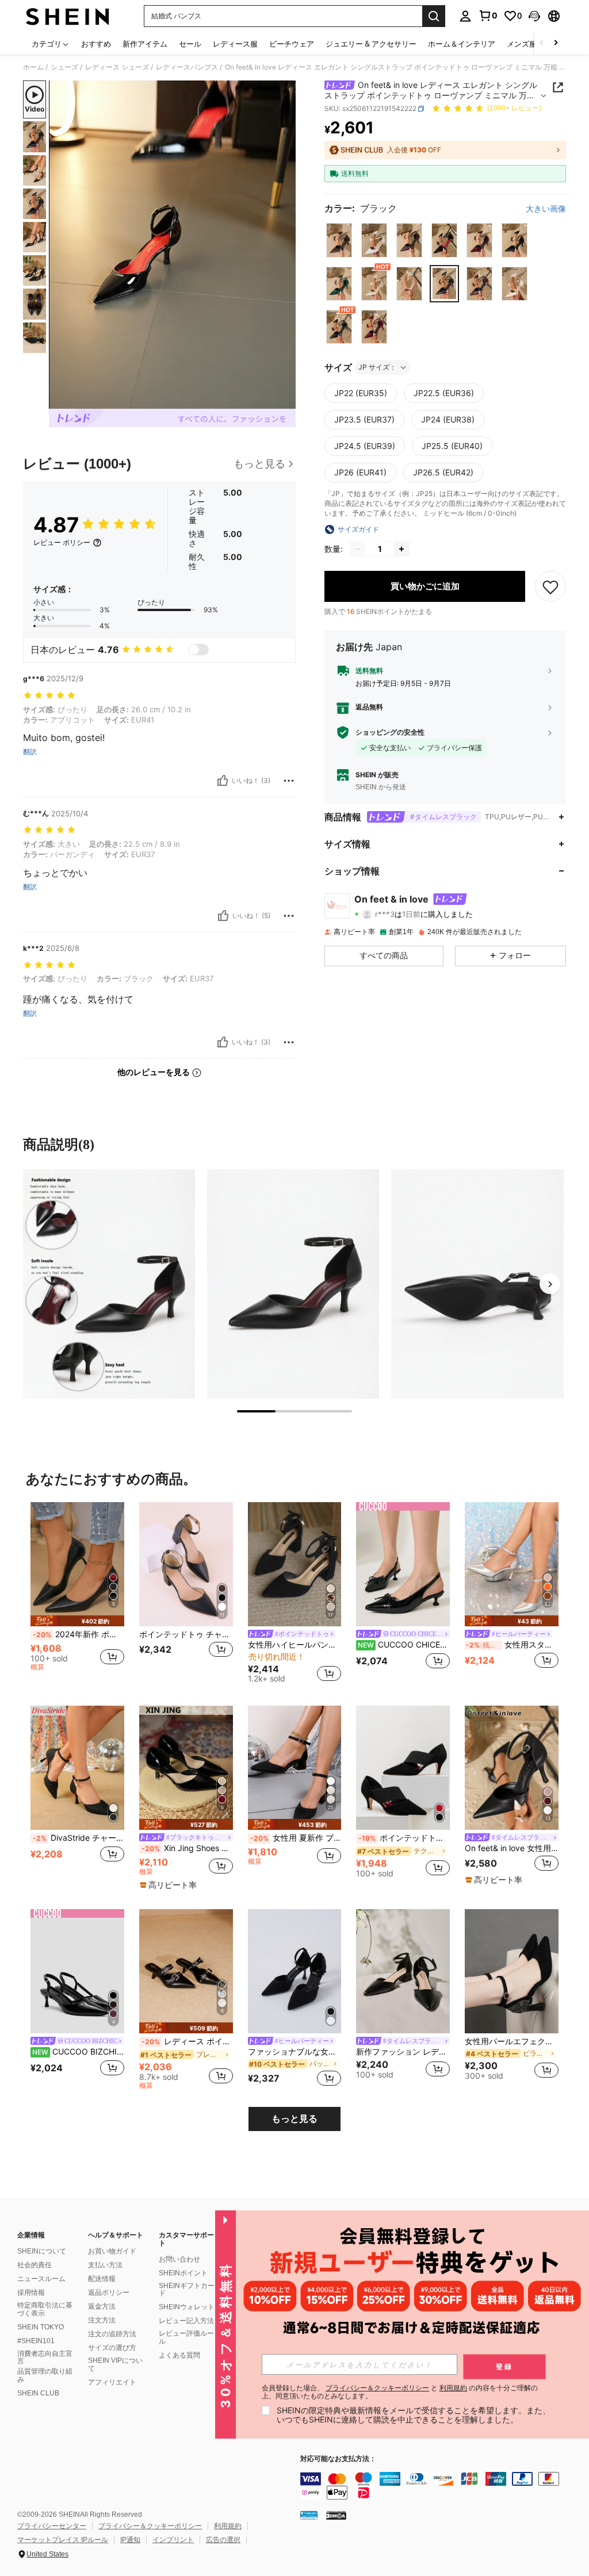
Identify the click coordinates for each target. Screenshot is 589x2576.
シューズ (64, 67)
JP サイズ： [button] (377, 367)
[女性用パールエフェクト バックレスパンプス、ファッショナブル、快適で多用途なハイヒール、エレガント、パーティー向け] (512, 1972)
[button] (534, 16)
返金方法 (102, 2306)
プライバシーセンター (52, 2526)
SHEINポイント (183, 2273)
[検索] (434, 16)
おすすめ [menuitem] (96, 44)
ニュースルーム (41, 2279)
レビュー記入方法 (186, 2321)
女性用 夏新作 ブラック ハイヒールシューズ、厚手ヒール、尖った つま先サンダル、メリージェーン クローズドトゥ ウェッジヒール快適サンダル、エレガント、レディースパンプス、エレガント (296, 1838)
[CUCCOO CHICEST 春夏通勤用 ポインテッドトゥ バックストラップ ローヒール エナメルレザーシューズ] (403, 1565)
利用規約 (228, 2526)
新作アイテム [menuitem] (145, 44)
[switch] (198, 650)
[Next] (550, 1284)
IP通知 (130, 2540)
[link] (488, 16)
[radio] (339, 240)
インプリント (173, 2540)
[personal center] (465, 16)
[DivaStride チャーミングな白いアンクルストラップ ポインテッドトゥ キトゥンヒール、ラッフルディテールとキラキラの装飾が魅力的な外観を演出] (77, 1768)
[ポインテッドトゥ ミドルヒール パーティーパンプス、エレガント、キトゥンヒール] (403, 1768)
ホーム (33, 67)
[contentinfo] (442, 2486)
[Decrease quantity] (358, 549)
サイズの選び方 (112, 2348)
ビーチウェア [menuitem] (292, 44)
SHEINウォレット (187, 2307)
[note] (77, 1621)
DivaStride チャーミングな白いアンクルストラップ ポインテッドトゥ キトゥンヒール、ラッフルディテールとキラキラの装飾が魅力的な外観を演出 (79, 1838)
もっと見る (294, 2119)
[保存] (550, 586)
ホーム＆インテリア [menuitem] (462, 44)
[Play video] (173, 245)
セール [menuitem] (190, 44)
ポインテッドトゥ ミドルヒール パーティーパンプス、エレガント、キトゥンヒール (404, 1838)
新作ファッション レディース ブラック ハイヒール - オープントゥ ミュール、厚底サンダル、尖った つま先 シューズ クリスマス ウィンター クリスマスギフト (403, 2052)
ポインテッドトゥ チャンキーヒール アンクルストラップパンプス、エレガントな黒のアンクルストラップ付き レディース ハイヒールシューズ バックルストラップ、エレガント (186, 1634)
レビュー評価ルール (186, 2337)
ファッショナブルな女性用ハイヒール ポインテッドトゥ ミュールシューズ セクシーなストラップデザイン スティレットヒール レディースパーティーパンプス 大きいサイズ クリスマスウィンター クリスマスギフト (295, 2052)
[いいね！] (223, 781)
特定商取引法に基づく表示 (45, 2309)
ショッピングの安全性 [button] (390, 732)
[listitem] (77, 1593)
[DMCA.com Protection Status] (336, 2515)
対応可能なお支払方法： (338, 2459)
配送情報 (102, 2279)
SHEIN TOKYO (41, 2327)
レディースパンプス (187, 67)
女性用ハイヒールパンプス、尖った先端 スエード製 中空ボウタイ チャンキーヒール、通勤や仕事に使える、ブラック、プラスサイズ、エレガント (295, 1645)
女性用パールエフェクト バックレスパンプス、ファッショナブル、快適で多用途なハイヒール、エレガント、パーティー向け (512, 2041)
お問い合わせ (179, 2259)
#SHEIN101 (36, 2341)
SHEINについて (42, 2251)
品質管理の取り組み (45, 2375)
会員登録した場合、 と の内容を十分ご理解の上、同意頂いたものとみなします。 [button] (400, 2392)
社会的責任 (35, 2265)
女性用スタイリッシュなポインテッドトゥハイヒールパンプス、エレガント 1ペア (512, 1645)
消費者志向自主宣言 (45, 2358)
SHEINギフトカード (187, 2290)
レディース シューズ (117, 67)
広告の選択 (223, 2540)
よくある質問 (179, 2355)
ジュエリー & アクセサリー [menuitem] (371, 44)
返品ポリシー (109, 2293)
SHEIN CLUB (38, 2393)
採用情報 (31, 2293)
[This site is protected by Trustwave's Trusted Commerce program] (309, 2515)
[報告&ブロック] (289, 781)
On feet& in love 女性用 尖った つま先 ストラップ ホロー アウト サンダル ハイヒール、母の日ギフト (512, 1848)
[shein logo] (68, 16)
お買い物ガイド (112, 2251)
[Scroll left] (542, 43)
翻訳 (30, 752)
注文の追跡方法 (112, 2334)
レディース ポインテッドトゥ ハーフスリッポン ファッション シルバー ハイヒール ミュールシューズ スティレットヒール (187, 2041)
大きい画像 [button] (546, 209)
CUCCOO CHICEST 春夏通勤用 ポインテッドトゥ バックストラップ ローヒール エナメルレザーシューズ (404, 1645)
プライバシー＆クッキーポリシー (150, 2526)
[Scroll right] (556, 43)
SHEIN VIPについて (115, 2364)
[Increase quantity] (401, 549)
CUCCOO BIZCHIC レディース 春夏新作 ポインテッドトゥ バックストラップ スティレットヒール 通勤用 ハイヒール (78, 2052)
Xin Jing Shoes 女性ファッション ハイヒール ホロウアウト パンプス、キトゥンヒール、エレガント (187, 1848)
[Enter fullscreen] (286, 400)
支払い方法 (105, 2265)
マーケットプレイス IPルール (63, 2540)
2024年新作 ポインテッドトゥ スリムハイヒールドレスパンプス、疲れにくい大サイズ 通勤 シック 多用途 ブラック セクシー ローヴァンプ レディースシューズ (79, 1634)
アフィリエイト (112, 2382)
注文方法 (102, 2320)
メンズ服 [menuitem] (522, 44)
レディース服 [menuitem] (235, 44)
